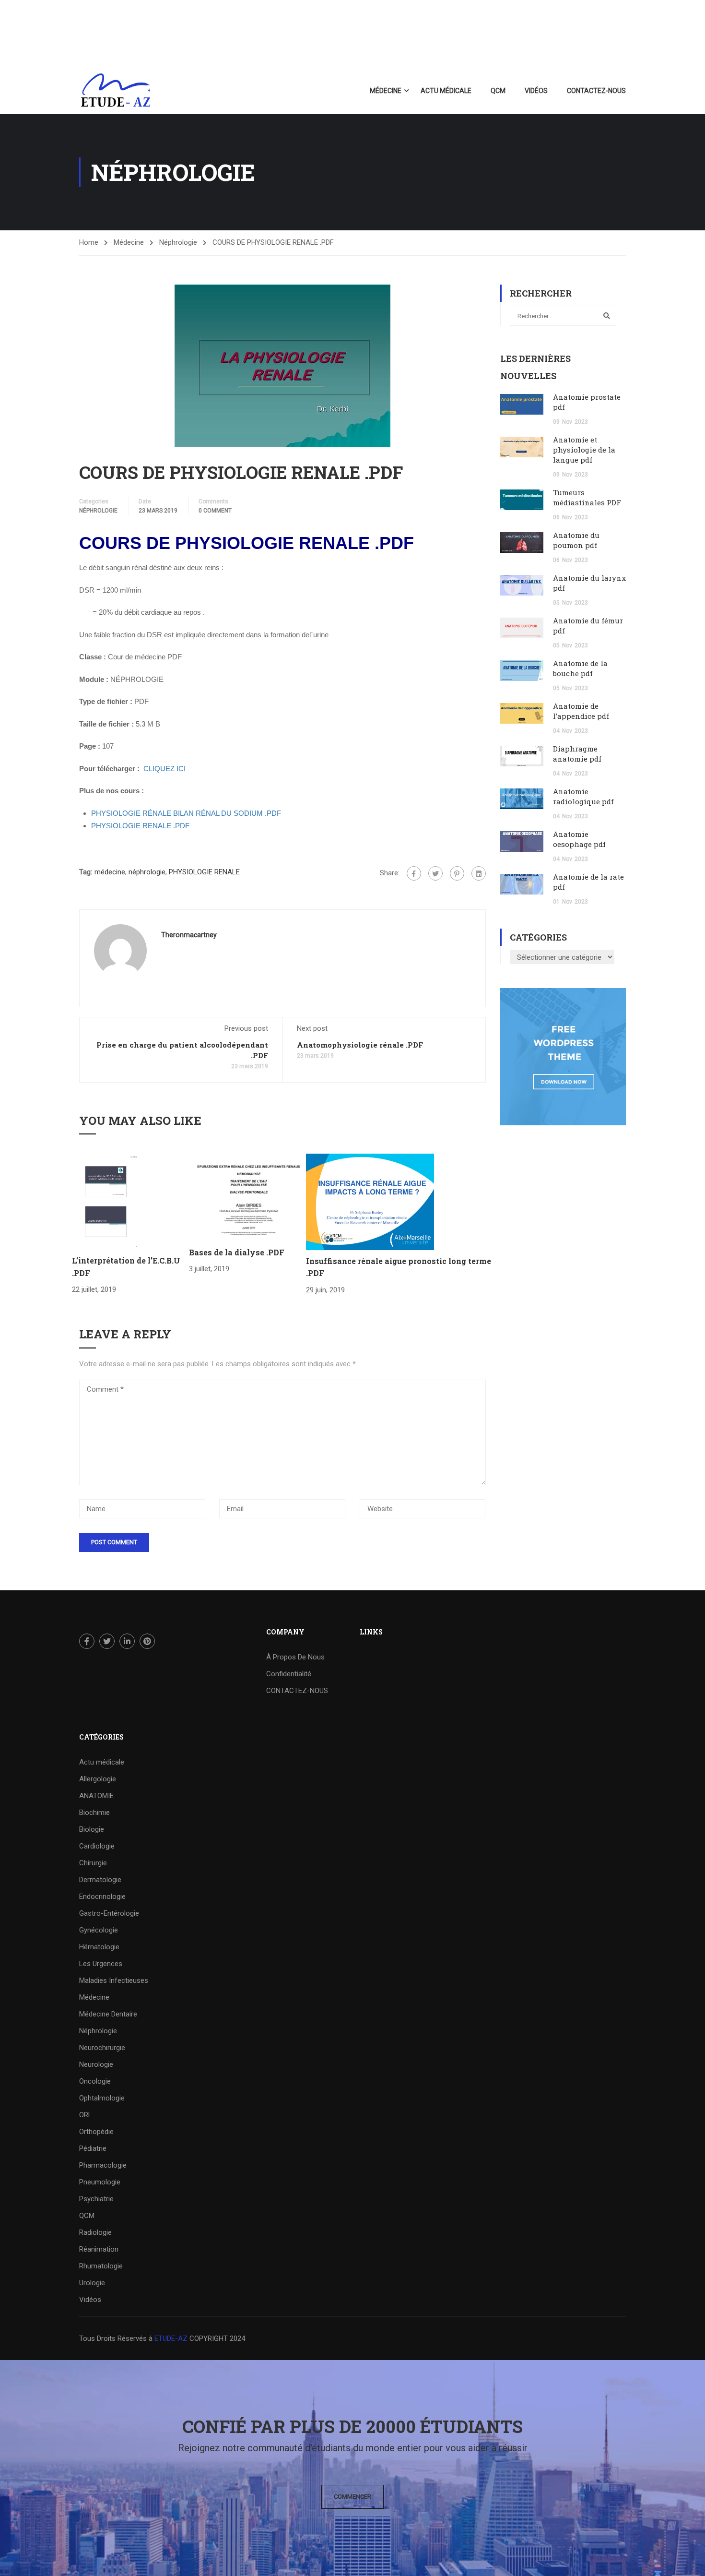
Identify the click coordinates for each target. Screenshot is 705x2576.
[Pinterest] (457, 873)
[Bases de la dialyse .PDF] (247, 1197)
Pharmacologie (103, 2165)
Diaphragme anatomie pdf (577, 754)
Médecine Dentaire (108, 2014)
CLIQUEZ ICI (164, 769)
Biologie (92, 1829)
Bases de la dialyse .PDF (237, 1252)
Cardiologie (97, 1846)
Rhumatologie (101, 2266)
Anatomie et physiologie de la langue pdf (584, 450)
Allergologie (98, 1779)
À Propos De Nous (295, 1657)
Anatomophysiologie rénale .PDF (360, 1045)
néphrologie (147, 872)
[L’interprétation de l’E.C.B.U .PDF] (106, 1201)
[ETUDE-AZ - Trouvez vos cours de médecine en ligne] (116, 91)
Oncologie (95, 2081)
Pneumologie (100, 2182)
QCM (498, 91)
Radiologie (95, 2232)
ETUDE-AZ (171, 2338)
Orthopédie (96, 2132)
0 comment (215, 511)
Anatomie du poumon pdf (576, 540)
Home (89, 242)
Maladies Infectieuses (114, 1980)
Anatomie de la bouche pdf (580, 668)
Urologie (92, 2283)
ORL (86, 2115)
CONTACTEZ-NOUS (596, 91)
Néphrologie (178, 242)
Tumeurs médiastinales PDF (587, 497)
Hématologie (99, 1947)
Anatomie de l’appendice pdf (581, 711)
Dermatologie (100, 1880)
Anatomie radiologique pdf (583, 796)
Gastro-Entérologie (109, 1913)
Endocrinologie (102, 1896)
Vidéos (536, 91)
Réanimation (99, 2249)
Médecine (386, 91)
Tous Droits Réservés (114, 2338)
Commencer (352, 2497)
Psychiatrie (96, 2199)
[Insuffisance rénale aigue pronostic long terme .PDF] (370, 1201)
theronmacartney (189, 935)
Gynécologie (99, 1930)
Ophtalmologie (102, 2098)
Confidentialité (289, 1674)
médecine (110, 872)
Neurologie (96, 2064)
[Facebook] (414, 873)
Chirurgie (93, 1863)
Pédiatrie (93, 2148)
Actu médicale (446, 91)
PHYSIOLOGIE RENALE (204, 872)
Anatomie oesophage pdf (579, 839)
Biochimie (94, 1813)
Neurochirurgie (102, 2048)
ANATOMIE (96, 1796)
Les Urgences (101, 1964)
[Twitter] (435, 873)
